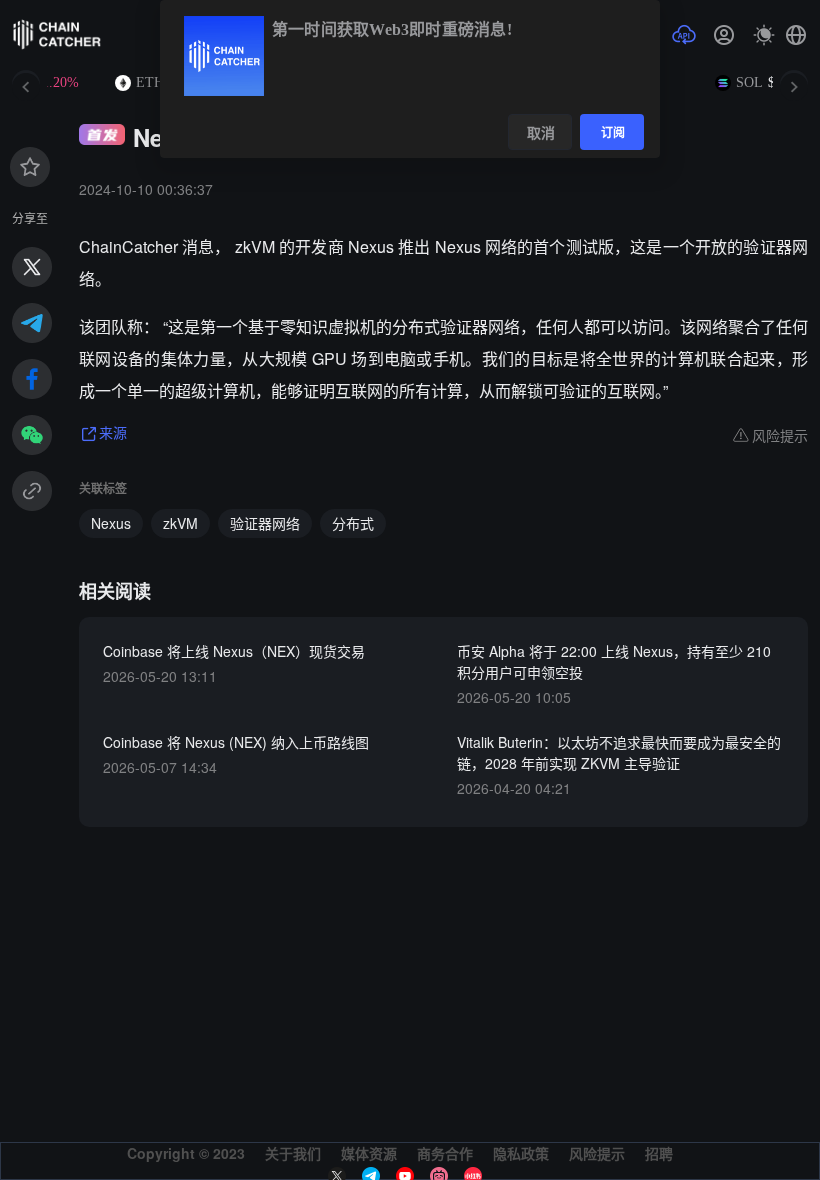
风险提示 (597, 1153)
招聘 (659, 1153)
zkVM (180, 523)
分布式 (353, 523)
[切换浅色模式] (764, 35)
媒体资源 (369, 1153)
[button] (796, 35)
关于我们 (293, 1153)
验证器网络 (265, 523)
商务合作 (445, 1153)
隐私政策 (521, 1153)
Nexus (111, 523)
